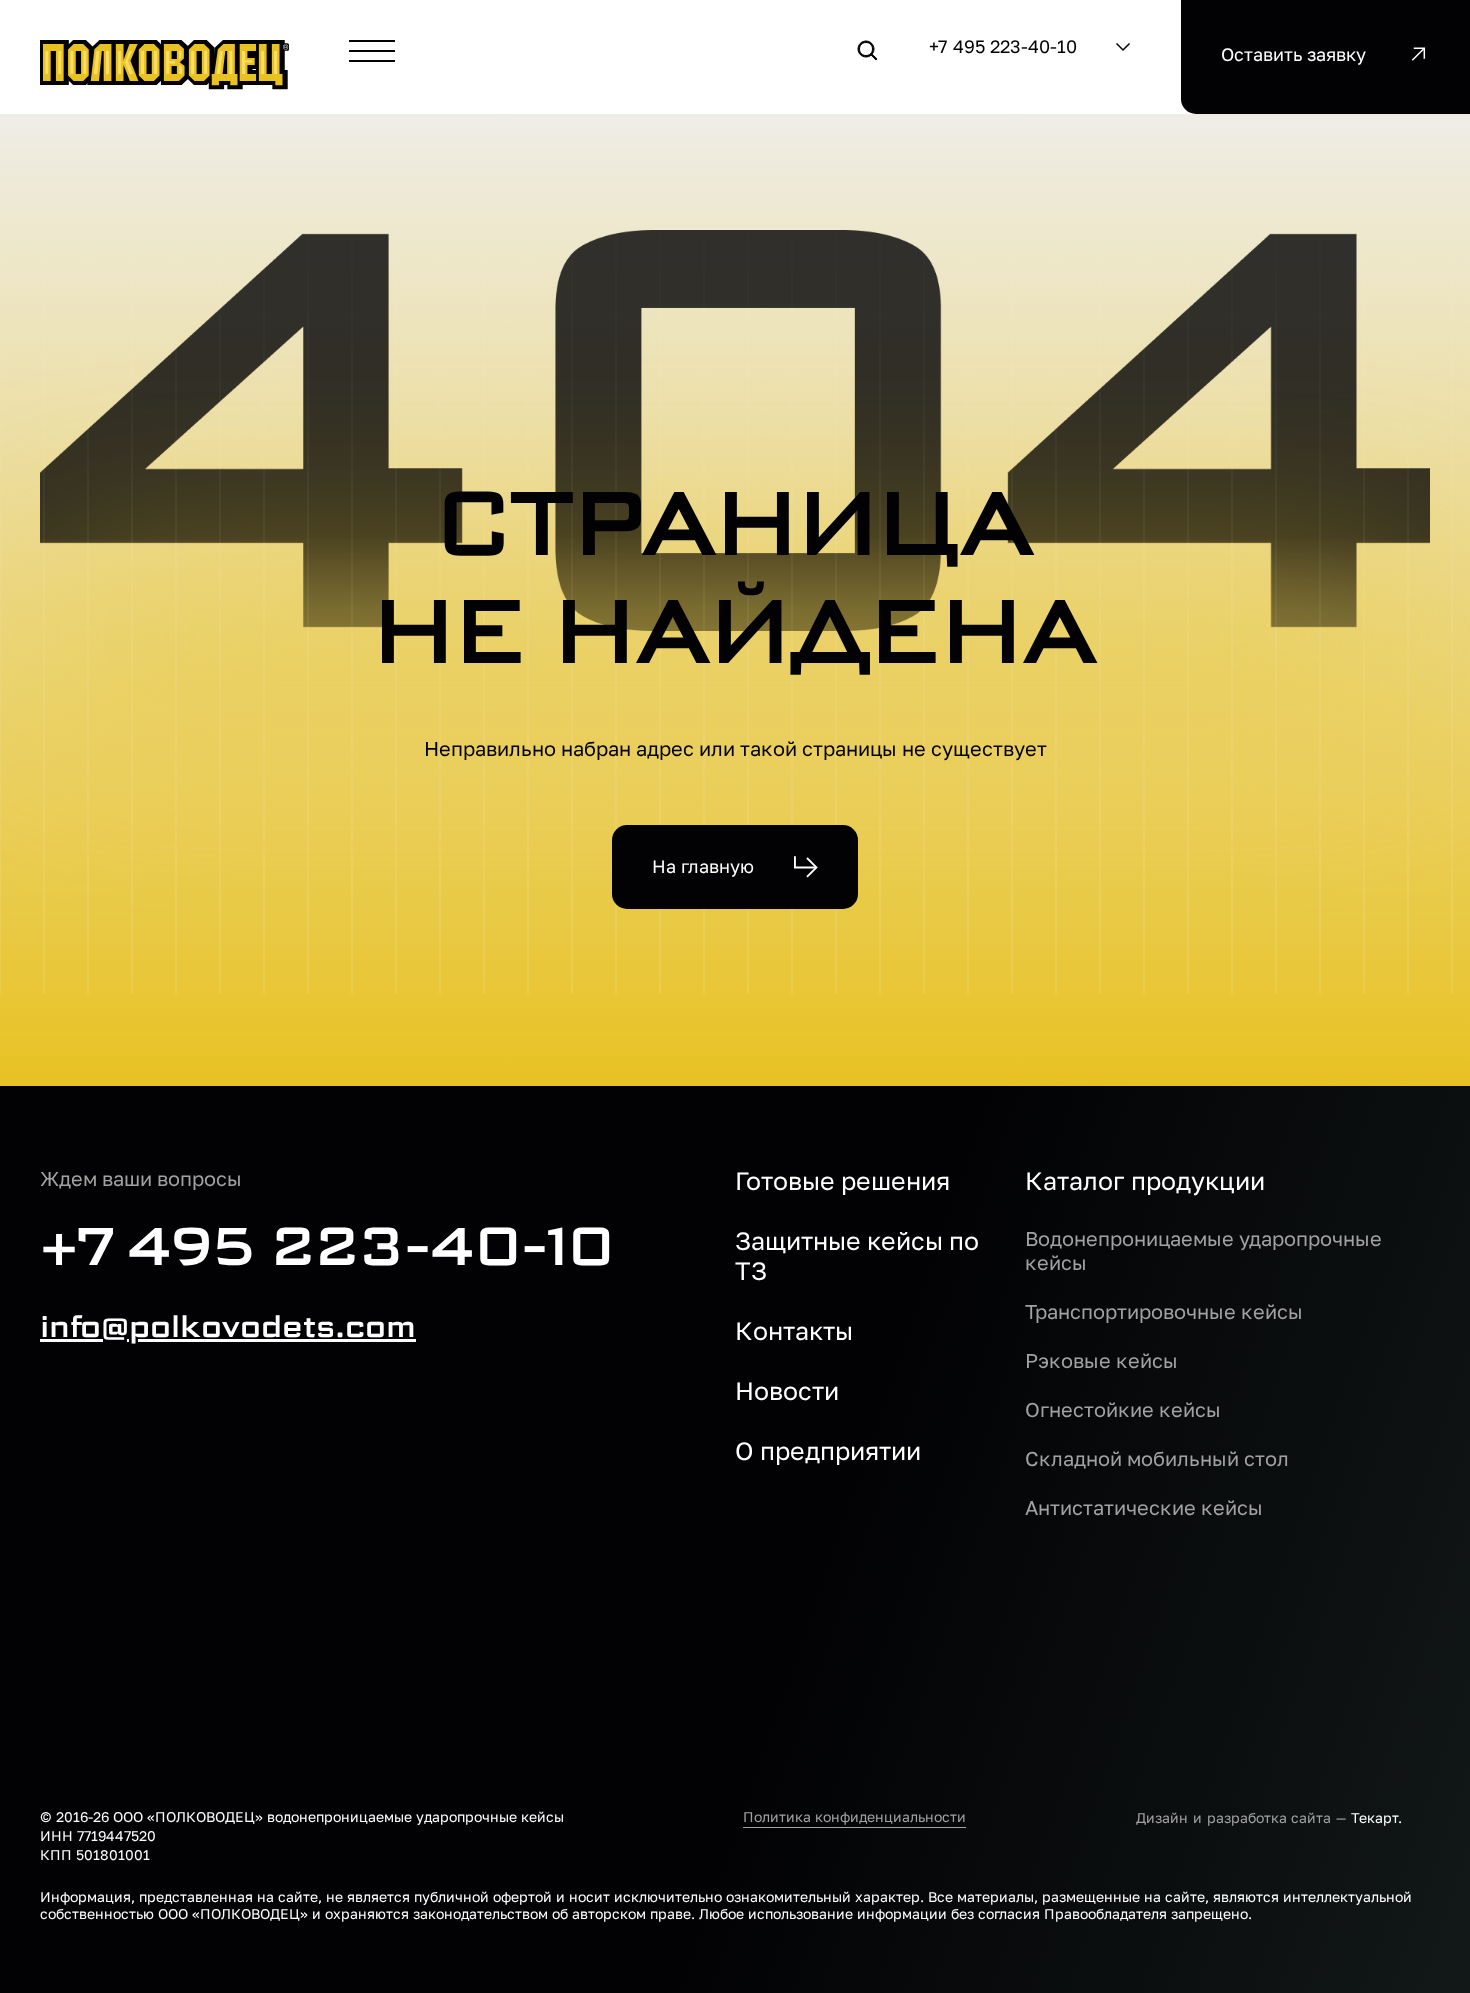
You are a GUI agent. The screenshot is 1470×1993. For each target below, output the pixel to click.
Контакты (794, 1331)
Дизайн (1162, 1817)
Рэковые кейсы (1101, 1360)
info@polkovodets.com (228, 1327)
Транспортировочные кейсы (1164, 1311)
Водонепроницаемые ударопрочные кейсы (1203, 1250)
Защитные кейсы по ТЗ (857, 1256)
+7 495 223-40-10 (1003, 46)
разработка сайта (1269, 1817)
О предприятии (828, 1451)
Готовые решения (842, 1181)
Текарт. (1376, 1817)
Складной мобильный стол (1157, 1458)
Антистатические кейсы (1144, 1507)
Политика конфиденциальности (854, 1817)
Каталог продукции (1145, 1181)
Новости (787, 1391)
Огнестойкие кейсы (1123, 1409)
